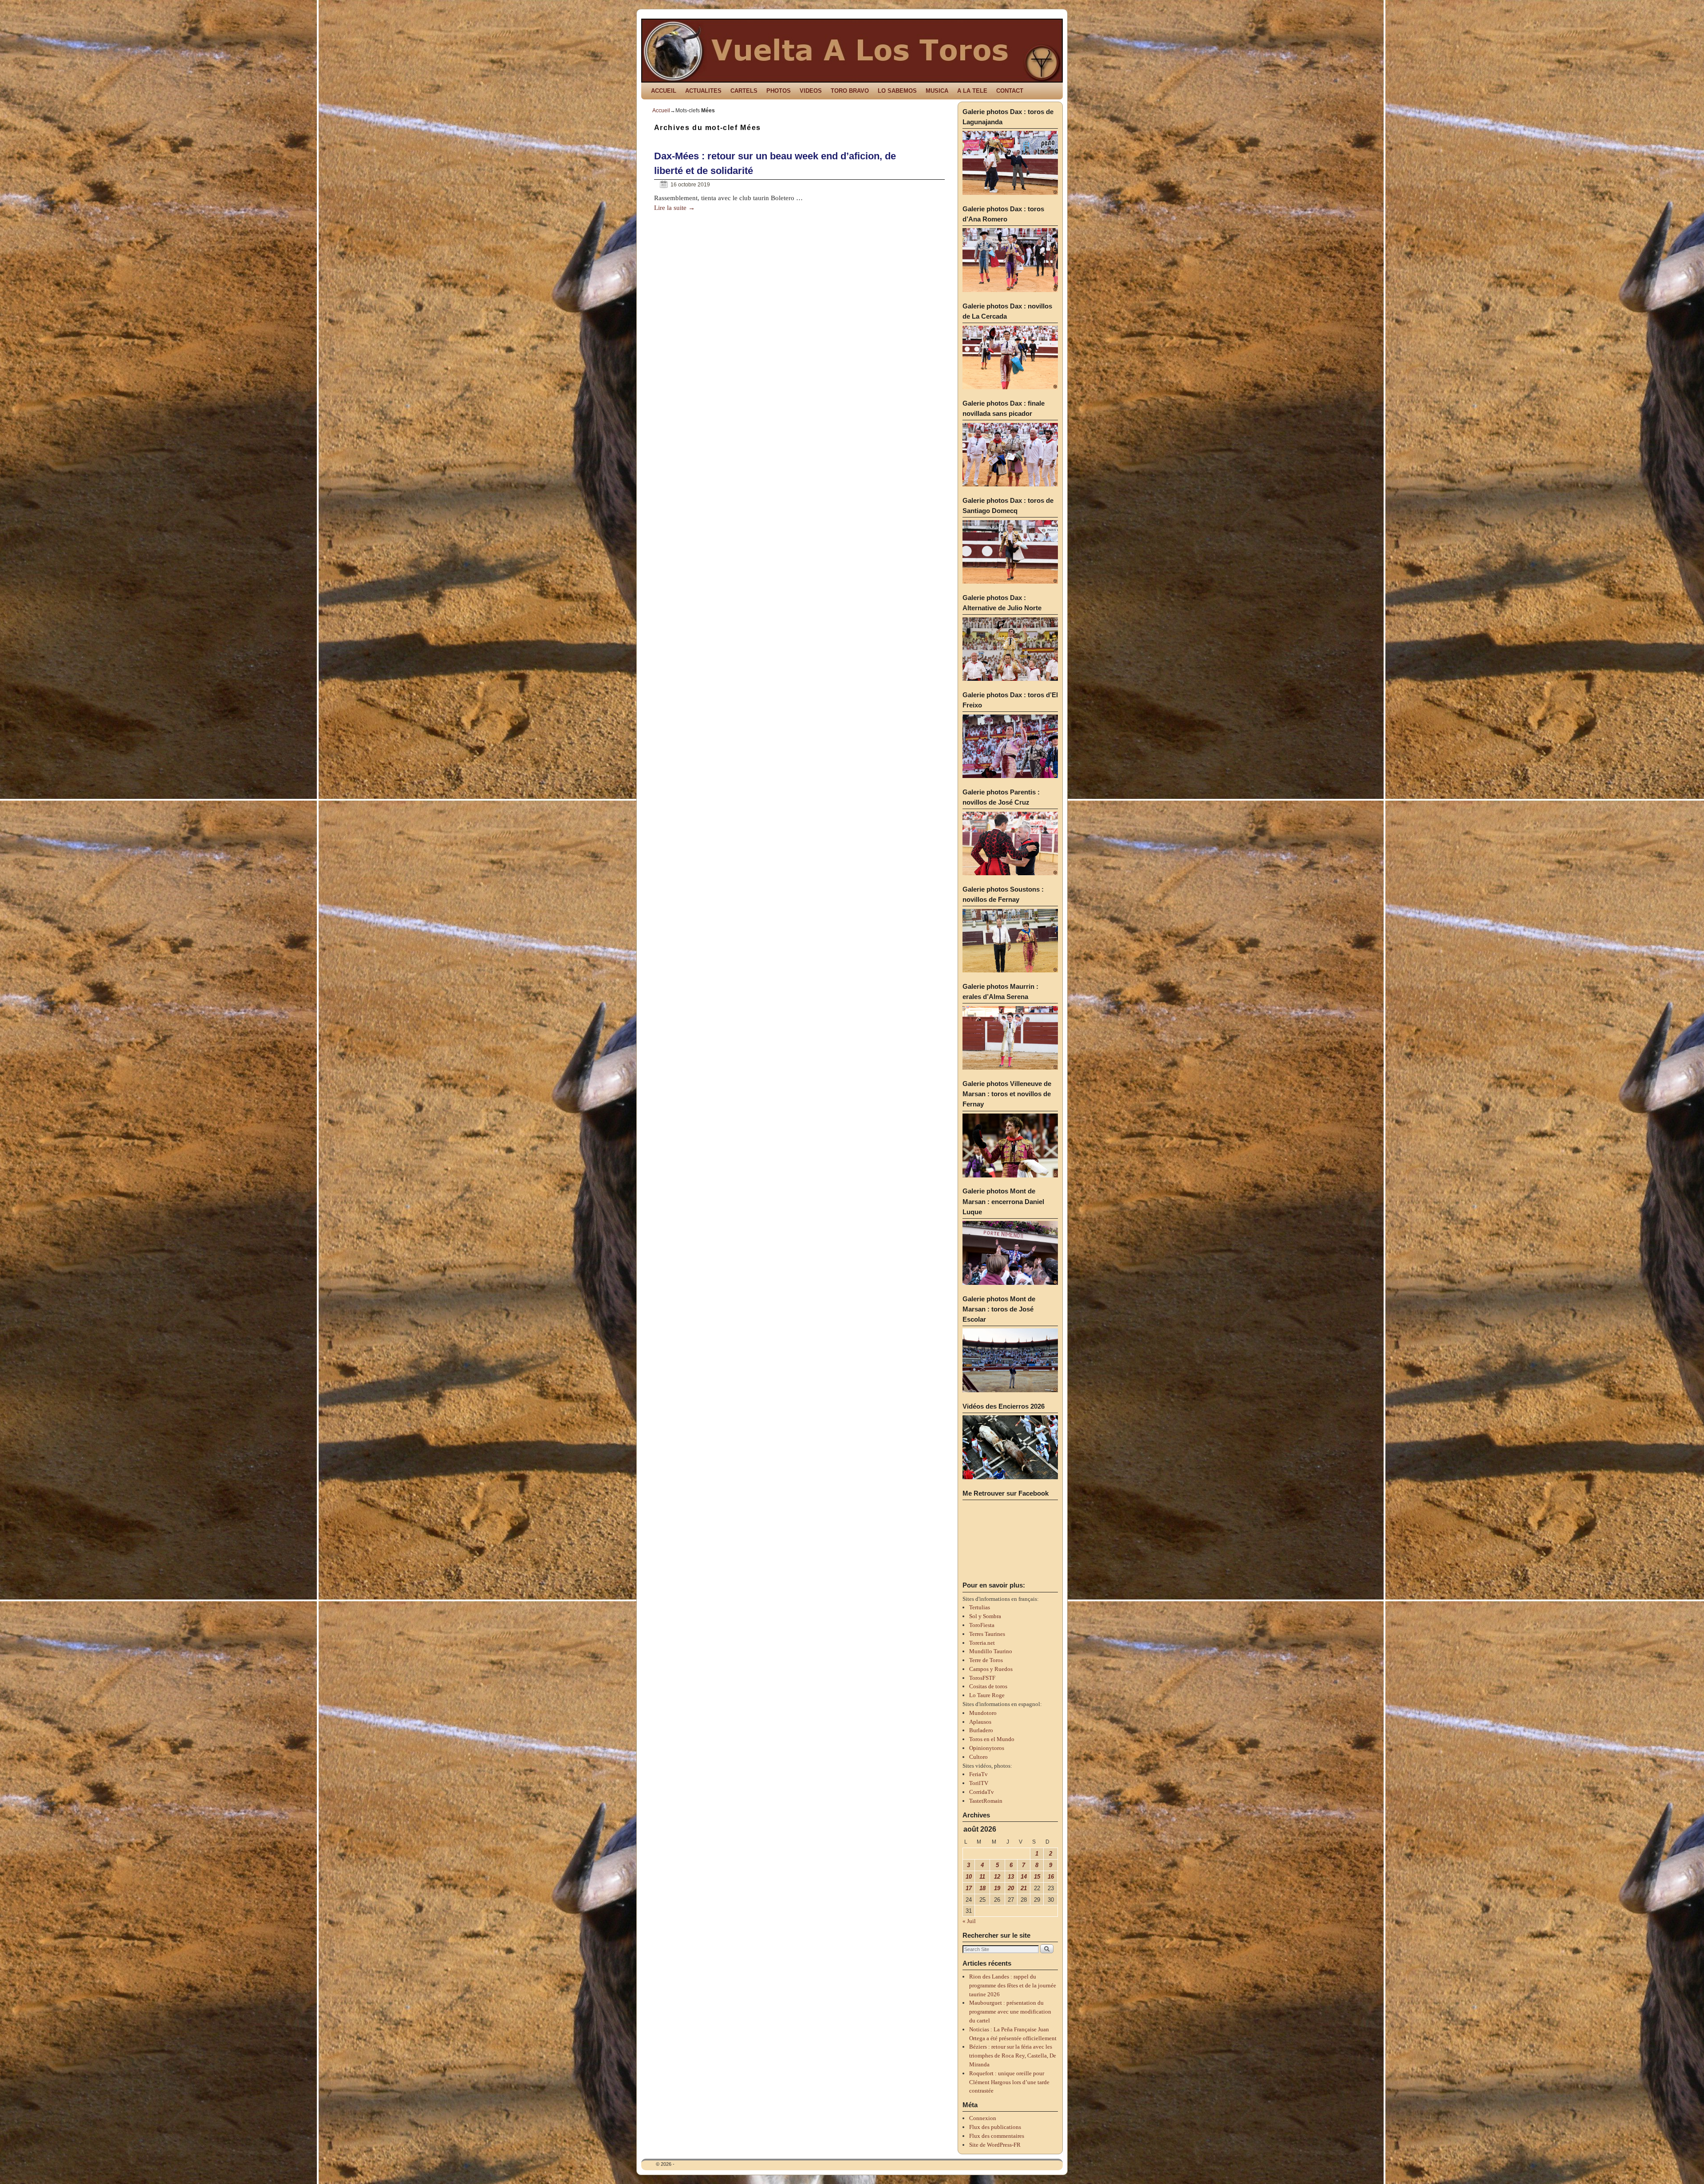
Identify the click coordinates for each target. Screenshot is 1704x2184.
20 (1011, 1888)
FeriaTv (978, 1774)
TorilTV (979, 1783)
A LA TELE (972, 91)
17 (969, 1888)
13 (1011, 1877)
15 (1037, 1877)
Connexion (983, 2118)
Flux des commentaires (997, 2136)
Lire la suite (674, 208)
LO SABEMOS (897, 91)
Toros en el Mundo (992, 1739)
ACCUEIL (664, 91)
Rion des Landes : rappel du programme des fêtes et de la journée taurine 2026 (1013, 1985)
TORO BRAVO (850, 91)
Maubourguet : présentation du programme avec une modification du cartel (1010, 2012)
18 (982, 1888)
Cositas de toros (988, 1686)
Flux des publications (995, 2127)
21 (1024, 1888)
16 (1051, 1877)
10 (969, 1877)
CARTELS (744, 91)
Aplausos (980, 1722)
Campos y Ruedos (991, 1669)
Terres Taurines (987, 1634)
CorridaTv (982, 1792)
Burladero (981, 1730)
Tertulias (980, 1607)
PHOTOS (779, 91)
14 (1024, 1877)
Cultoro (978, 1757)
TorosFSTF (982, 1678)
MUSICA (937, 91)
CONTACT (1010, 91)
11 (982, 1877)
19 (997, 1888)
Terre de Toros (986, 1660)
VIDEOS (811, 91)
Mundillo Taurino (991, 1651)
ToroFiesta (982, 1625)
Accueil (661, 111)
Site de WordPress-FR (995, 2145)
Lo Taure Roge (987, 1695)
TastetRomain (986, 1801)
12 (997, 1877)
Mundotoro (983, 1713)
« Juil (969, 1921)
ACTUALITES (703, 91)
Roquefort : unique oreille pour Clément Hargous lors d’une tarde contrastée (1009, 2082)
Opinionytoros (987, 1748)
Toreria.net (982, 1643)
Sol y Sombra (985, 1616)
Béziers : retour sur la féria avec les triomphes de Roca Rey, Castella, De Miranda (1013, 2056)
